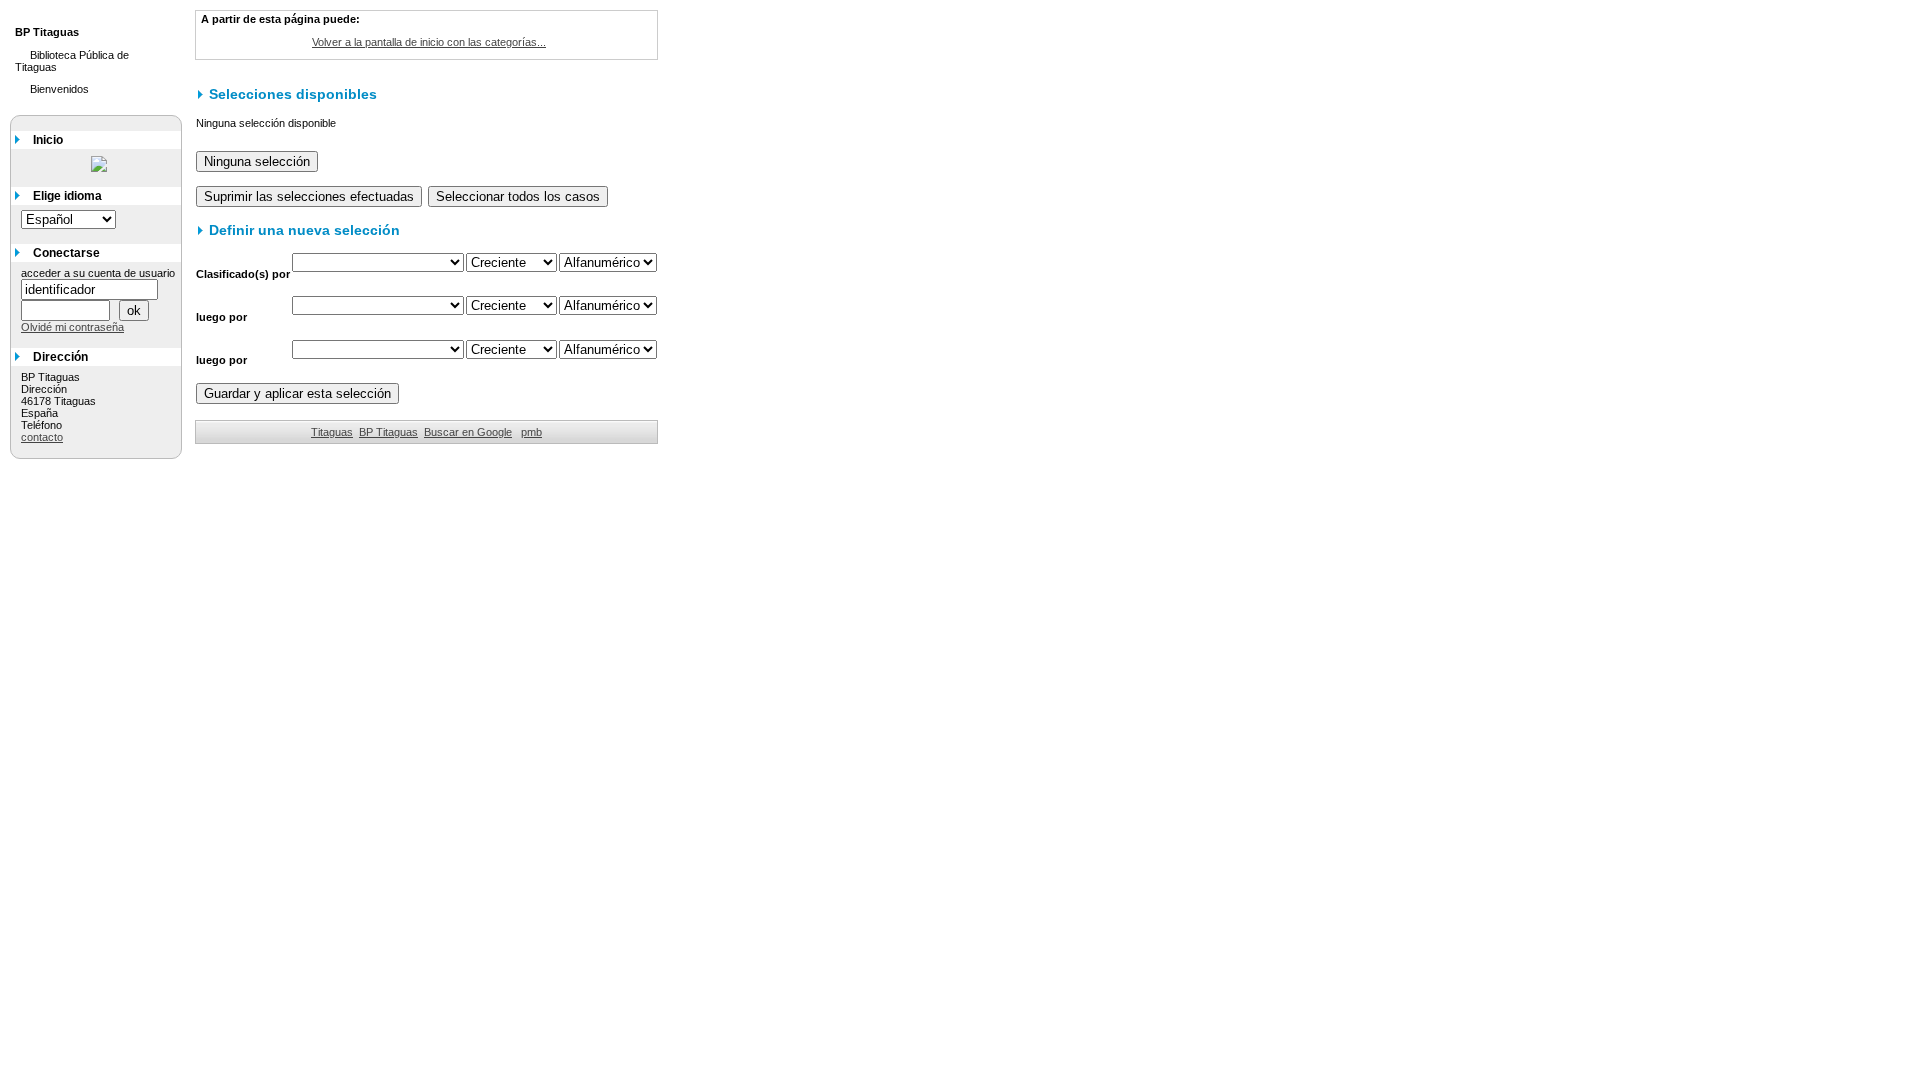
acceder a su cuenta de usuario (98, 273)
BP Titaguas (388, 432)
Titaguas (332, 432)
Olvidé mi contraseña (72, 327)
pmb (531, 432)
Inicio (48, 140)
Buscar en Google (468, 432)
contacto (42, 437)
